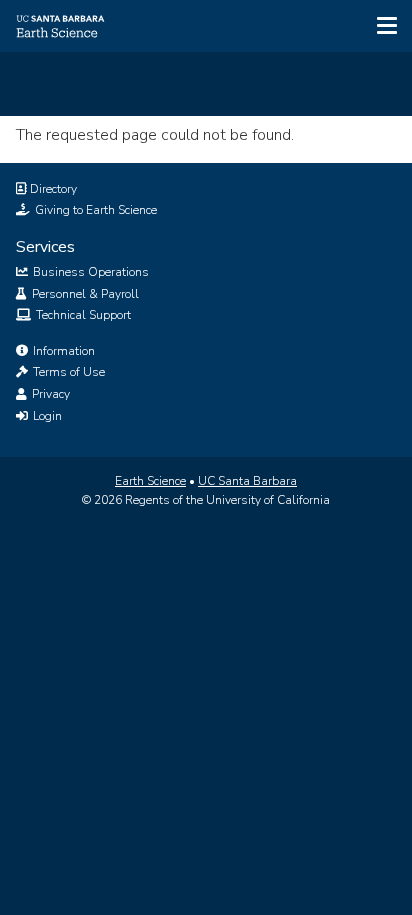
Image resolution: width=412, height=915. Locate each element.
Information (62, 351)
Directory (52, 189)
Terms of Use (67, 372)
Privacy (49, 394)
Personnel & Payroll (84, 294)
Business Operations (89, 272)
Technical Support (82, 315)
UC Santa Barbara (247, 481)
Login (46, 416)
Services (45, 247)
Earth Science (150, 481)
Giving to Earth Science (94, 210)
